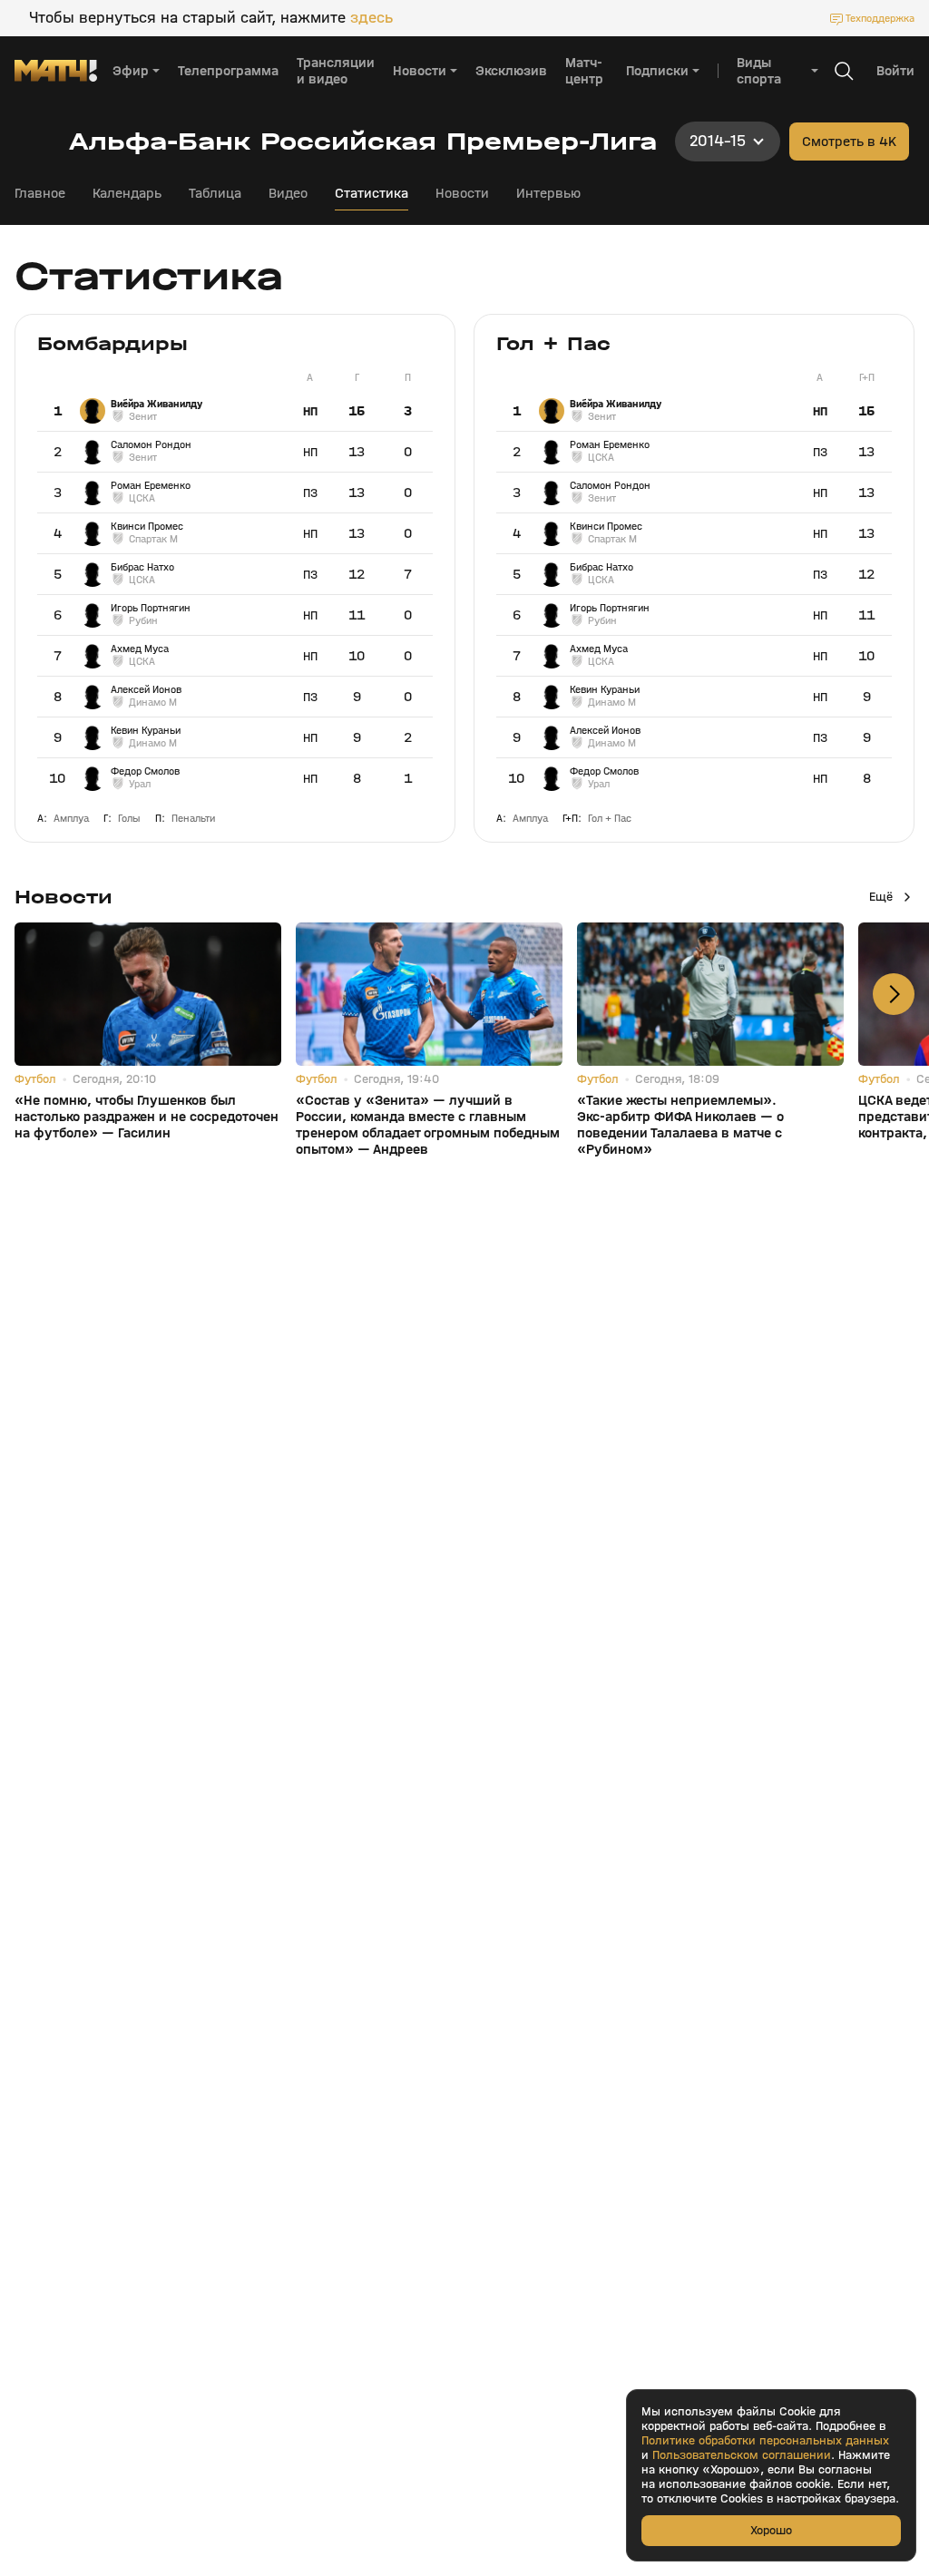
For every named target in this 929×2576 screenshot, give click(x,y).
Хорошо (771, 2530)
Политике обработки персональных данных (765, 2441)
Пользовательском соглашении (742, 2455)
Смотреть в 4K (849, 141)
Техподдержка (880, 18)
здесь (372, 18)
